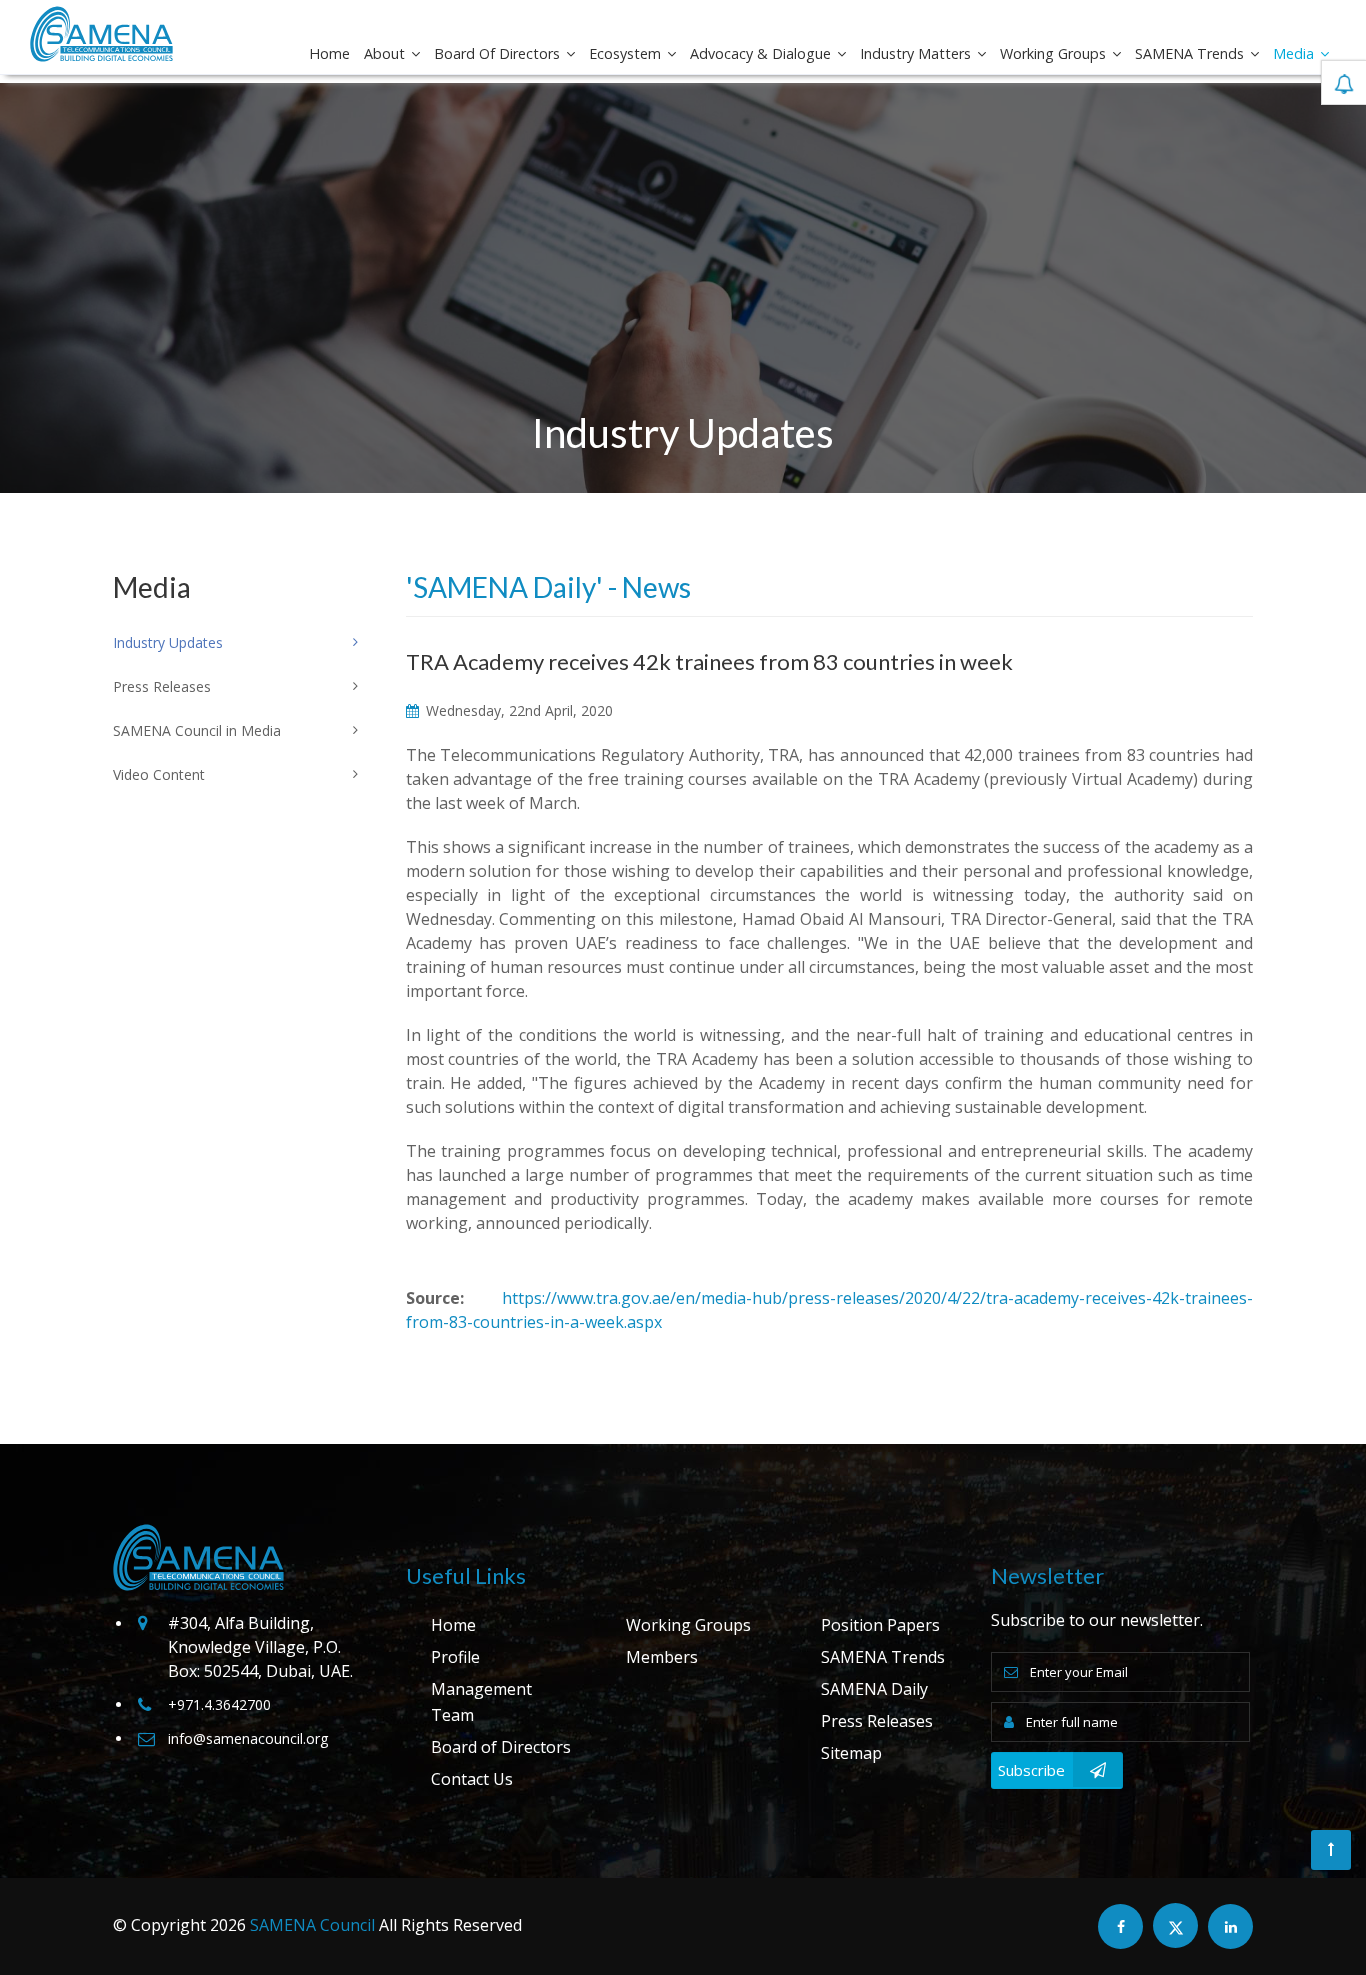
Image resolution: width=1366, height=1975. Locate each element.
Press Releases (877, 1721)
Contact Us (472, 1779)
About (386, 53)
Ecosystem (627, 53)
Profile (455, 1657)
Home (329, 53)
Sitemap (851, 1753)
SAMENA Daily (874, 1689)
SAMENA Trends (1191, 53)
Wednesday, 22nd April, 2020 (517, 710)
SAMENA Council (312, 1925)
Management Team (481, 1702)
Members (662, 1657)
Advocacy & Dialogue (762, 53)
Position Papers (880, 1625)
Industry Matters (917, 53)
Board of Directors (499, 53)
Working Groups (1055, 53)
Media (1295, 53)
